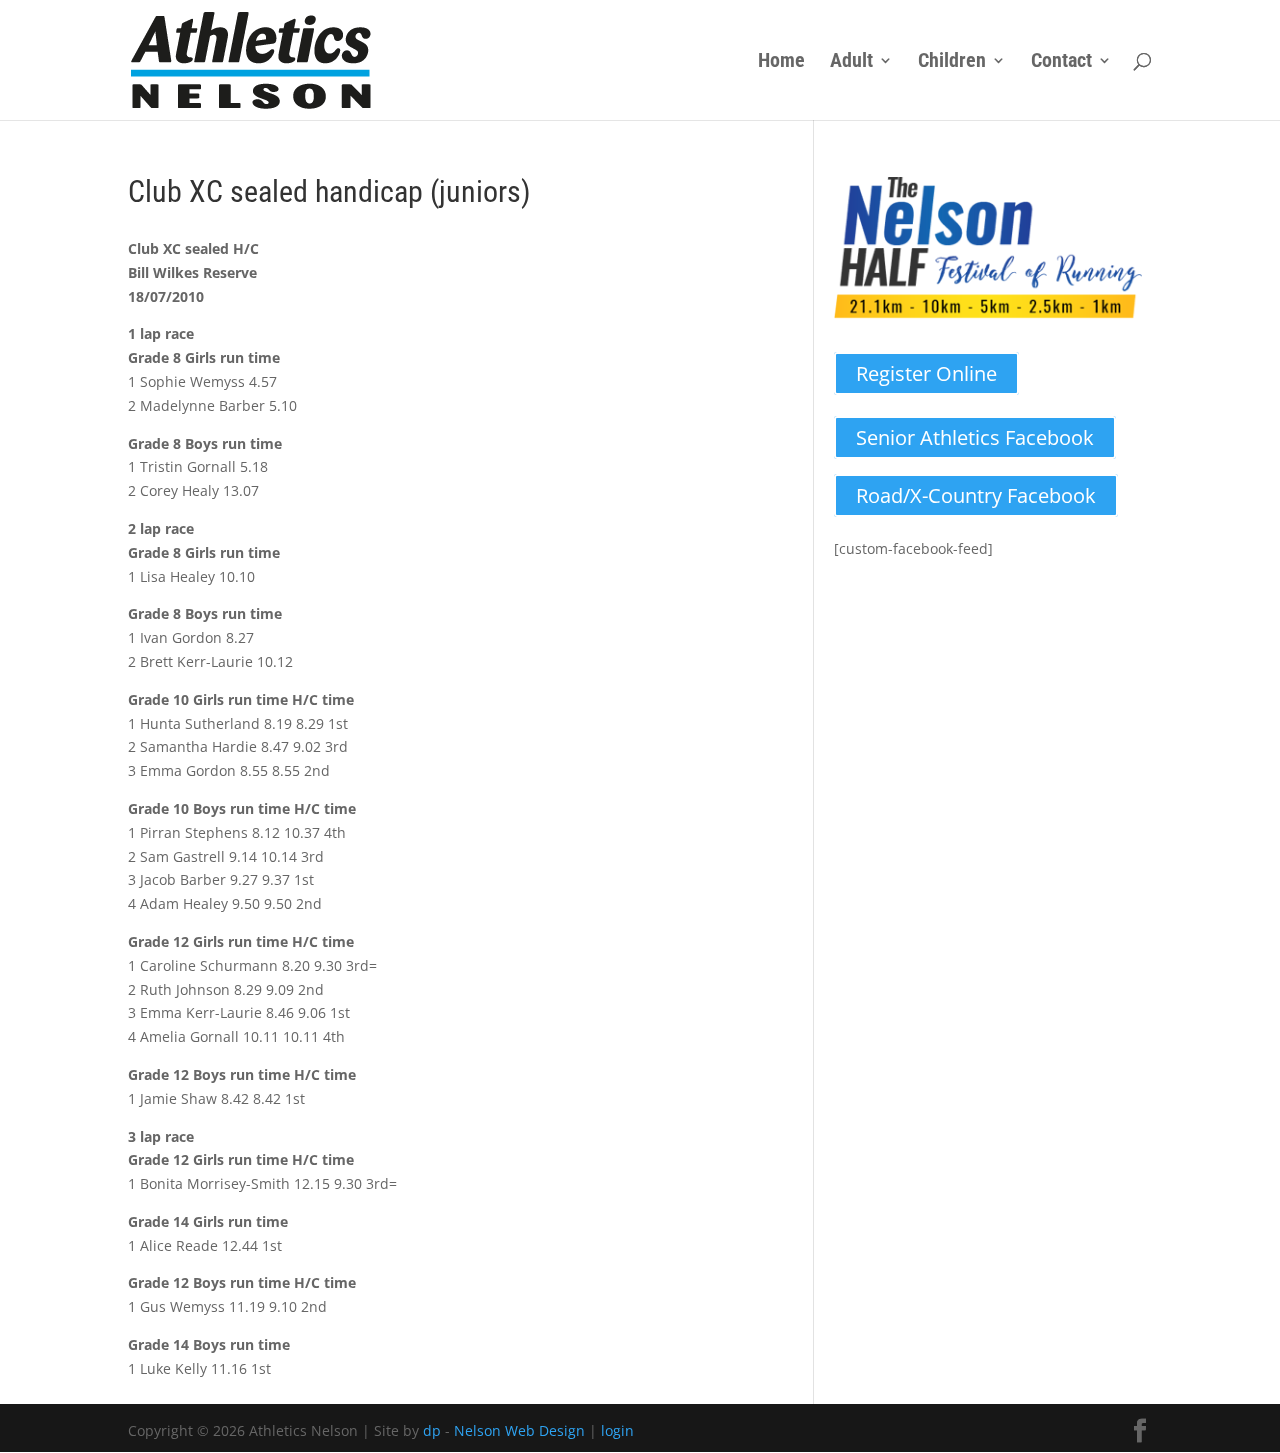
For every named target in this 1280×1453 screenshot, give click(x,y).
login (617, 1430)
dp (432, 1430)
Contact (1061, 62)
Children (952, 62)
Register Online (926, 373)
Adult (851, 62)
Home (781, 62)
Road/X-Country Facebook (976, 495)
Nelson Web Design (519, 1430)
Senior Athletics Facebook (975, 437)
